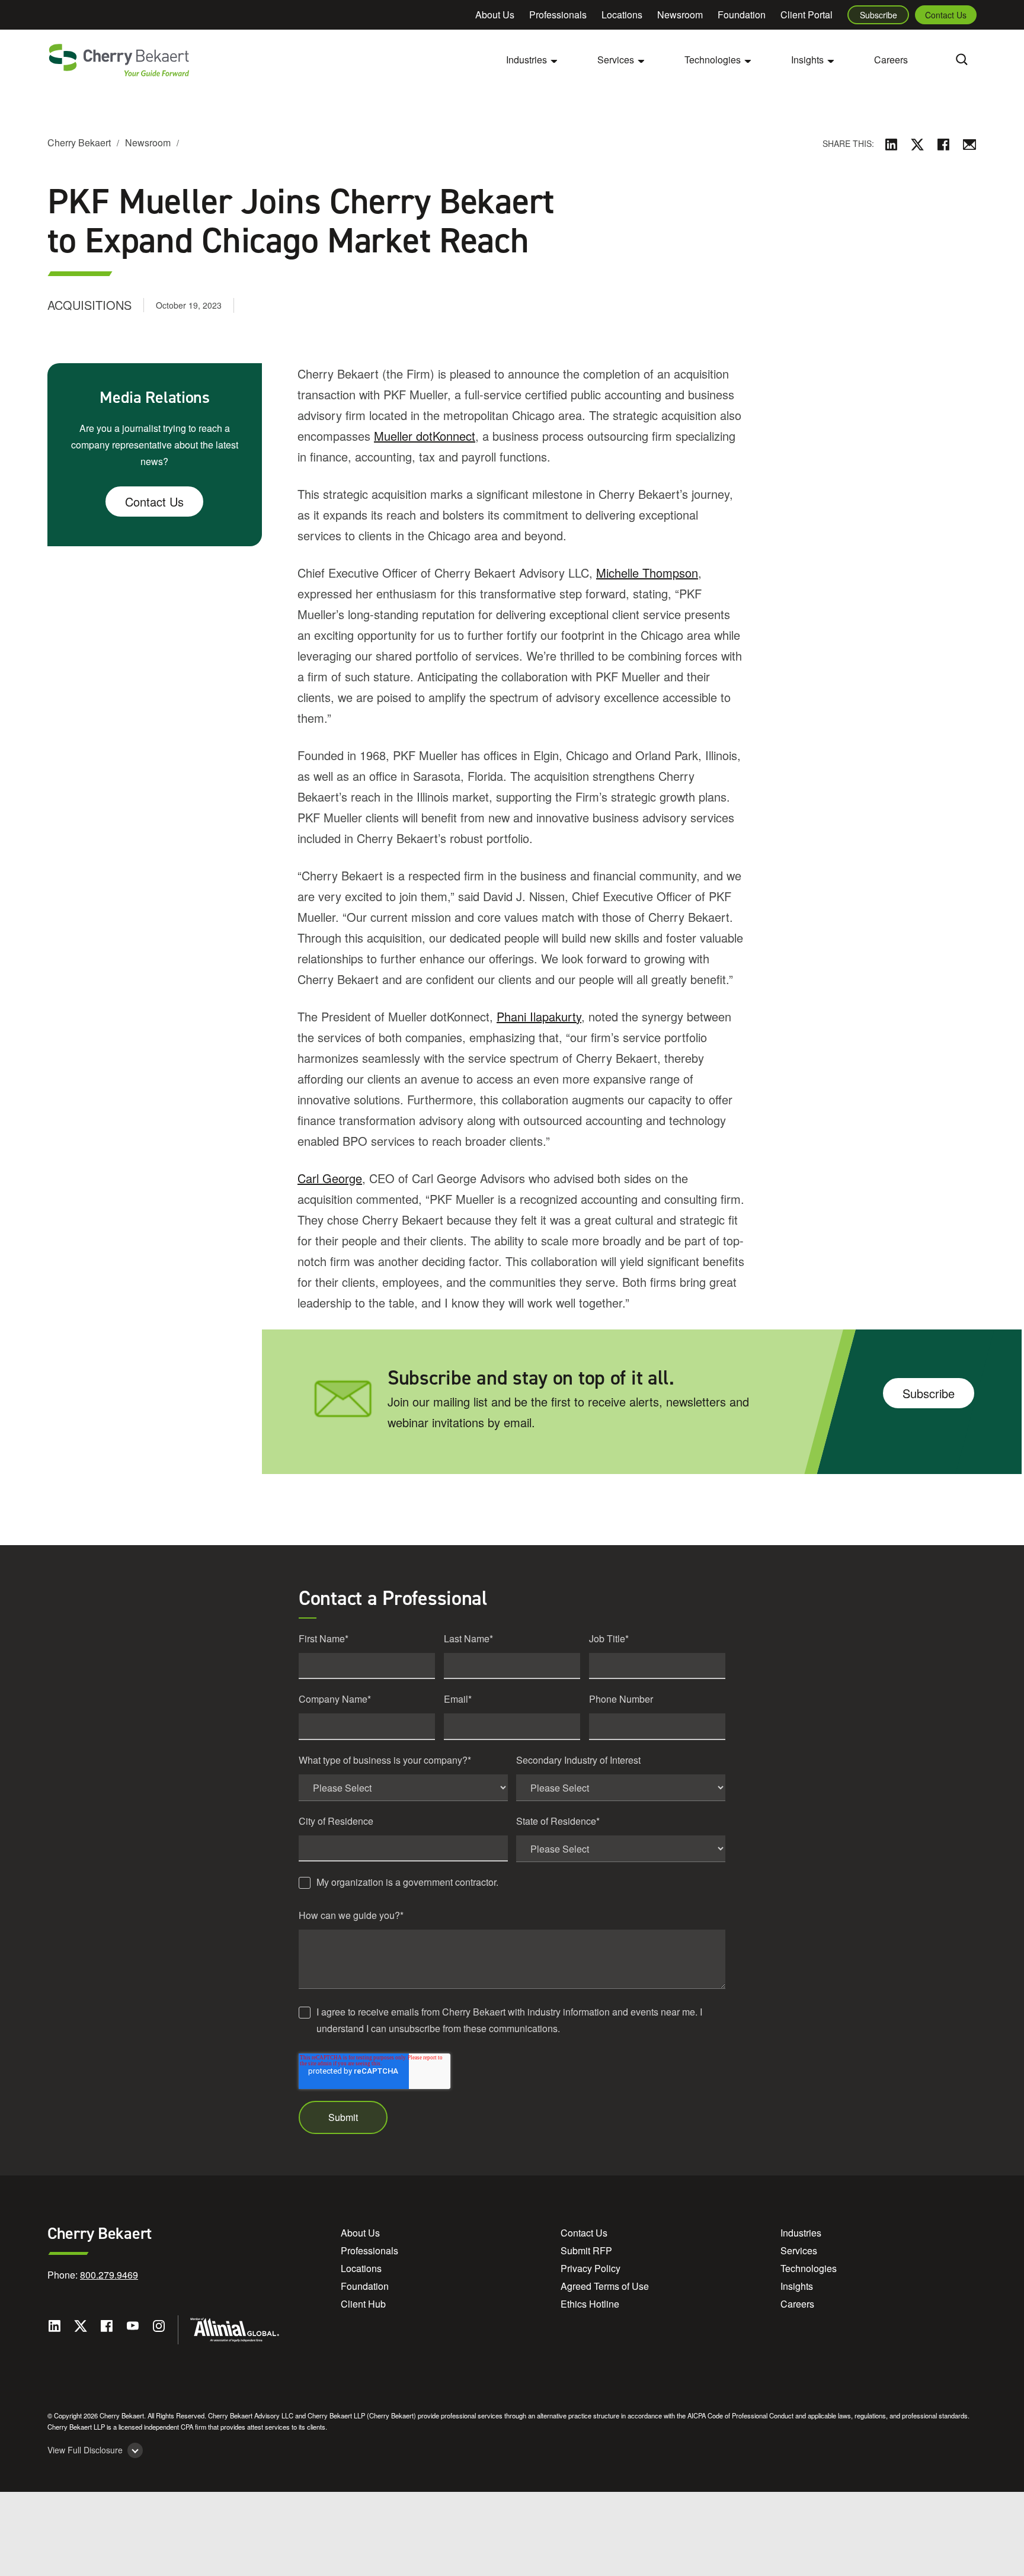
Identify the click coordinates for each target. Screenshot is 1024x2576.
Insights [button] (807, 60)
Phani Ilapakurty (539, 1016)
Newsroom (680, 15)
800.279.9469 (109, 2275)
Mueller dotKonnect (425, 436)
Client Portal (807, 15)
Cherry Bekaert (79, 142)
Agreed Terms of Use (605, 2286)
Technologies (809, 2268)
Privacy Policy (591, 2268)
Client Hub (363, 2304)
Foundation (742, 15)
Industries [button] (527, 60)
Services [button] (616, 60)
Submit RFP (586, 2250)
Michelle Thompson (647, 573)
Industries (801, 2233)
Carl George (330, 1178)
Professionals (558, 15)
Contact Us (946, 15)
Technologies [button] (713, 60)
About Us (495, 15)
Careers (891, 60)
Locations (622, 15)
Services (799, 2250)
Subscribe (879, 15)
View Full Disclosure (85, 2450)
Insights (797, 2286)
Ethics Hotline (590, 2304)
